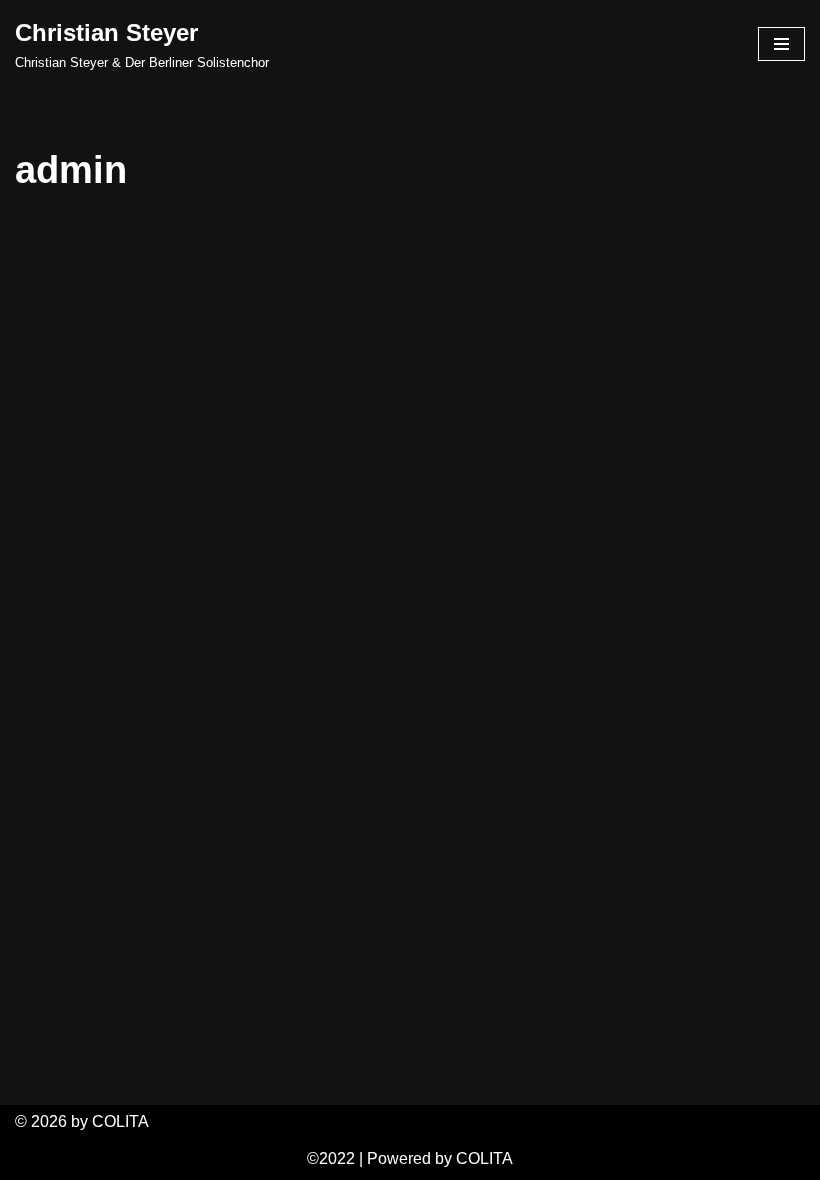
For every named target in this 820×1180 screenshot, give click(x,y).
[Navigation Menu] (781, 44)
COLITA (484, 1158)
